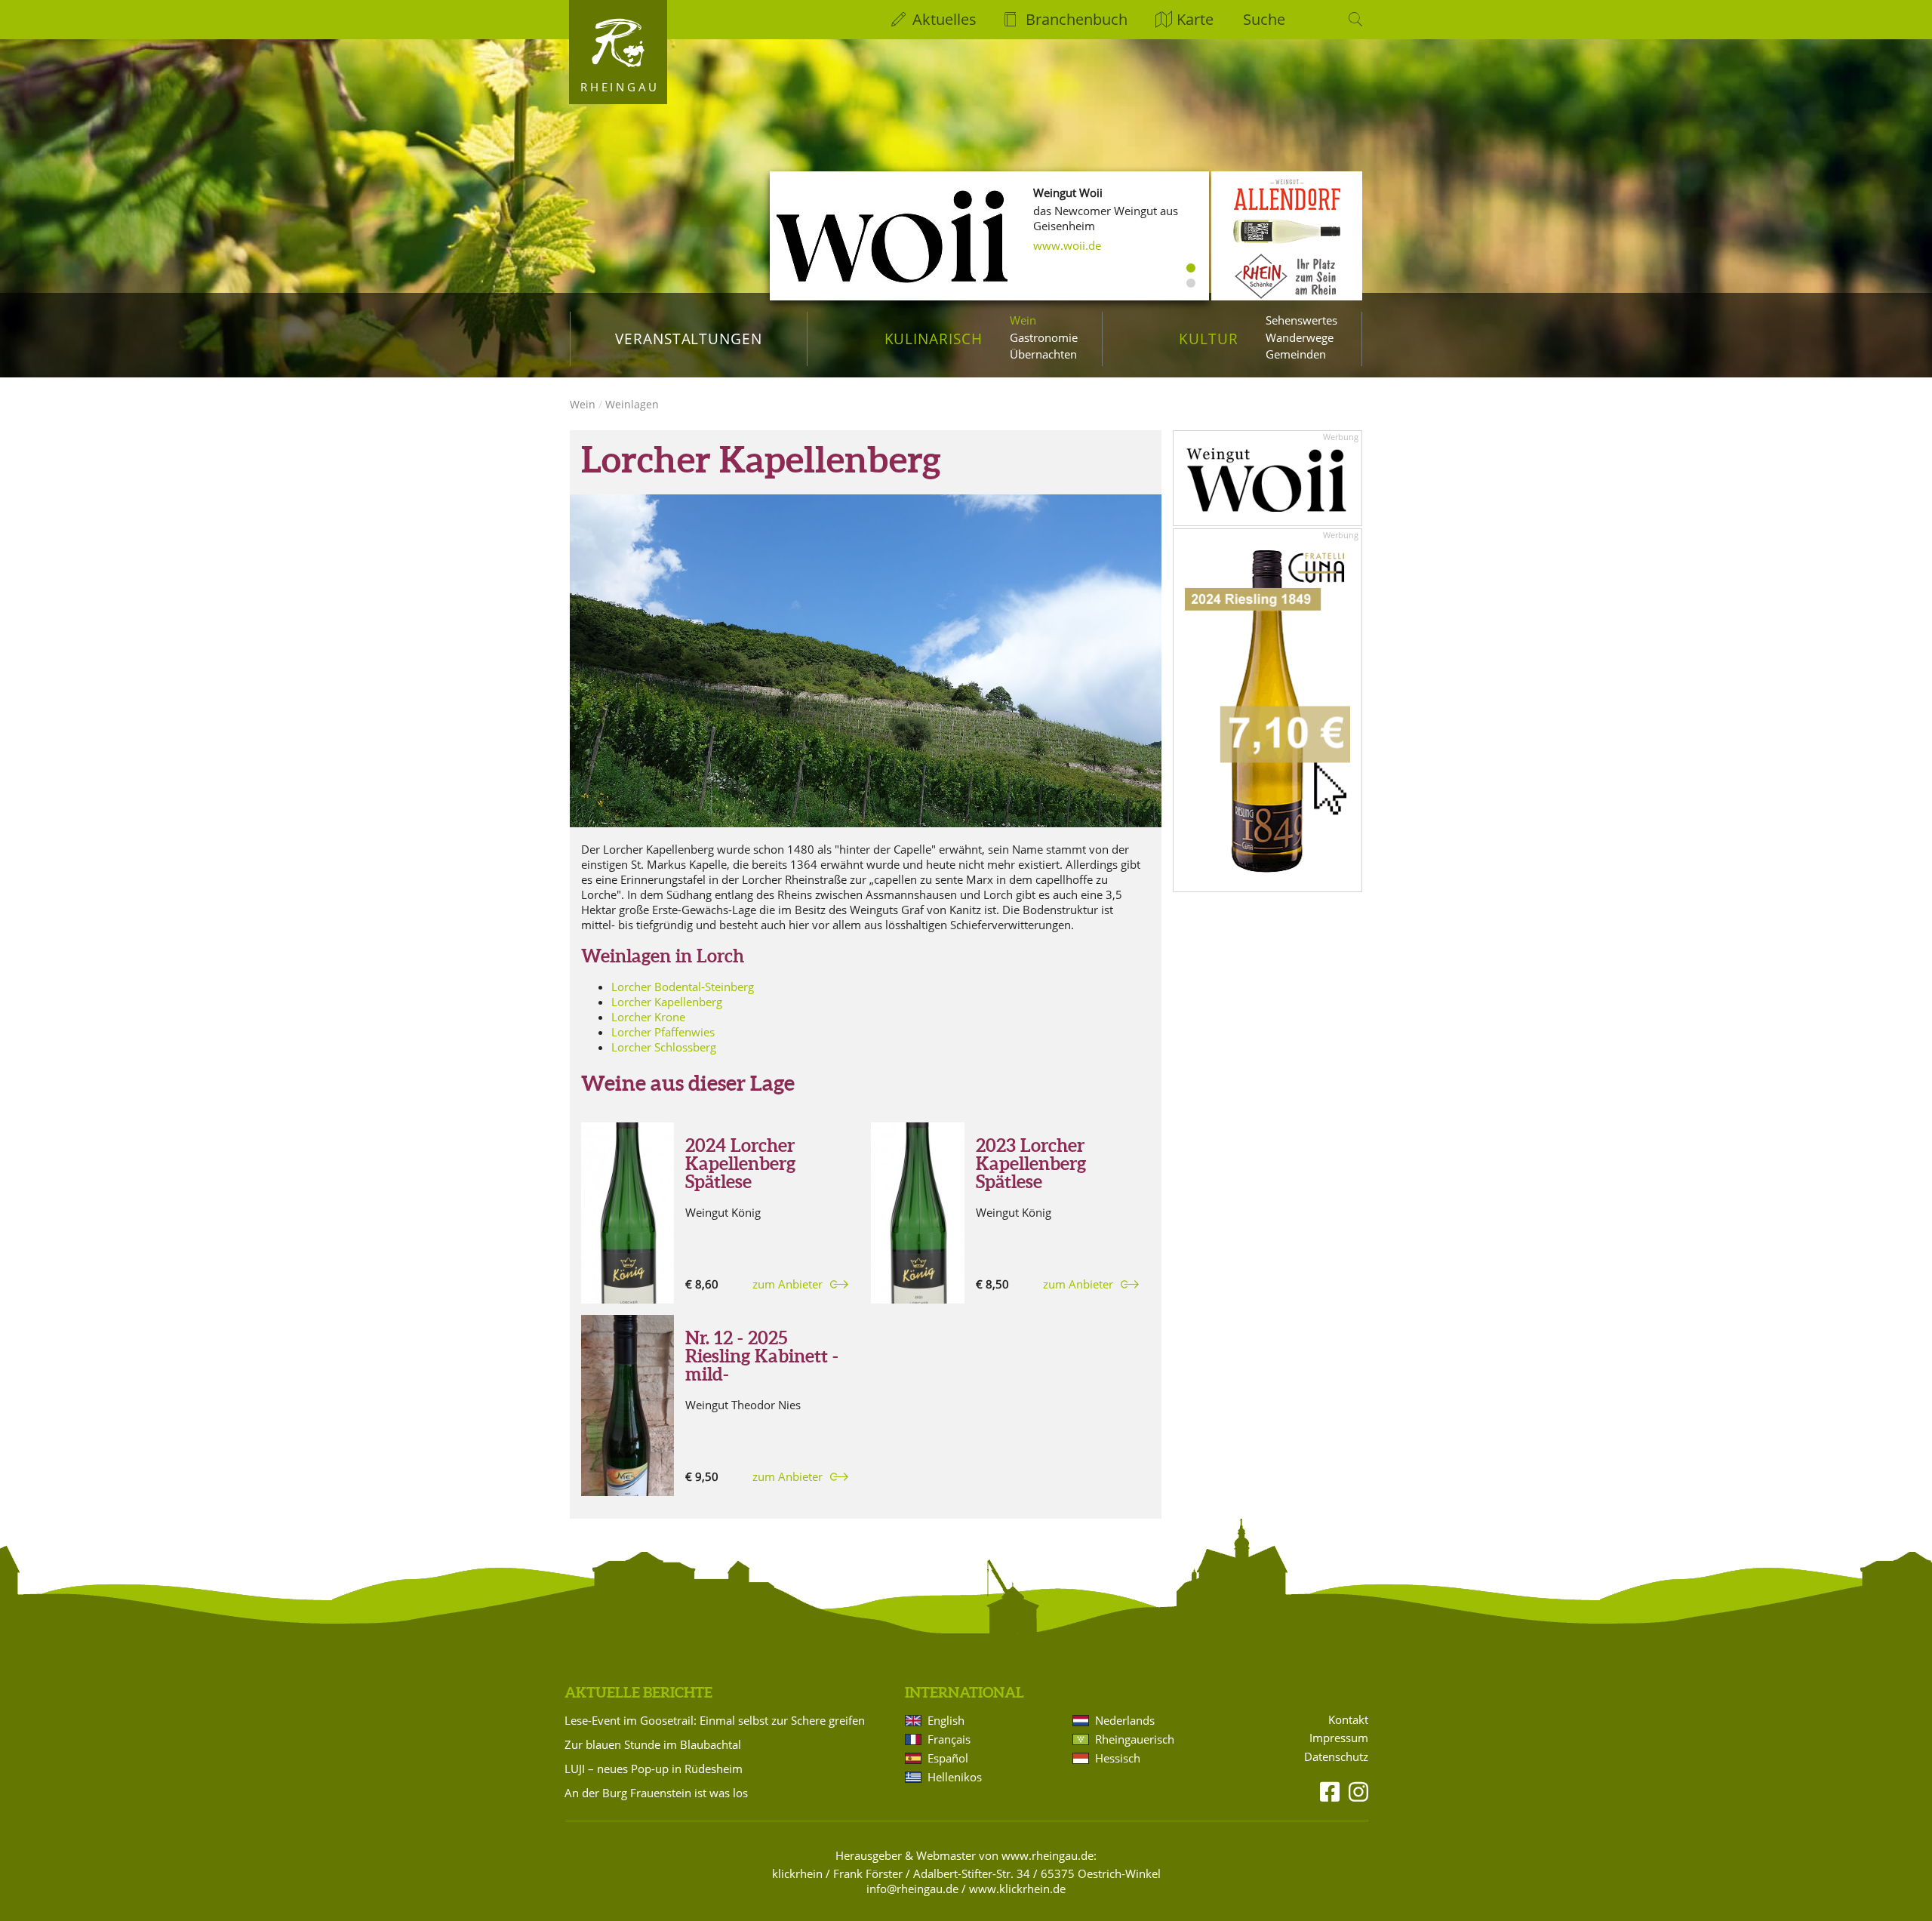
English (946, 1720)
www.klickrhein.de (1017, 1889)
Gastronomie (1044, 337)
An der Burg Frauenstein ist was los (656, 1793)
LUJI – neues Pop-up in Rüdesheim (654, 1769)
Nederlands (1125, 1720)
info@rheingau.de (912, 1889)
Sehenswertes (1301, 320)
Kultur (1209, 339)
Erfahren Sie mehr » (1084, 245)
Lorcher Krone (648, 1017)
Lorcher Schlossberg (664, 1047)
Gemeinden (1296, 354)
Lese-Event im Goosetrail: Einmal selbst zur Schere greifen (715, 1720)
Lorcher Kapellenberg (667, 1002)
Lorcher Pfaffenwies (663, 1032)
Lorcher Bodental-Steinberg (683, 987)
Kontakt (1348, 1720)
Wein (1023, 320)
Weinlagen (632, 404)
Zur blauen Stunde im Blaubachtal (653, 1744)
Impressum (1339, 1738)
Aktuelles (944, 19)
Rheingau (620, 87)
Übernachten (1043, 354)
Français (949, 1739)
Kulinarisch (934, 339)
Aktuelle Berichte (638, 1692)
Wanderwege (1300, 337)
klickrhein (797, 1873)
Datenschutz (1336, 1757)
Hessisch (1118, 1758)
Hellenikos (955, 1777)
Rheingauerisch (1135, 1739)
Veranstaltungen (689, 339)
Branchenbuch (1077, 19)
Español (948, 1758)
